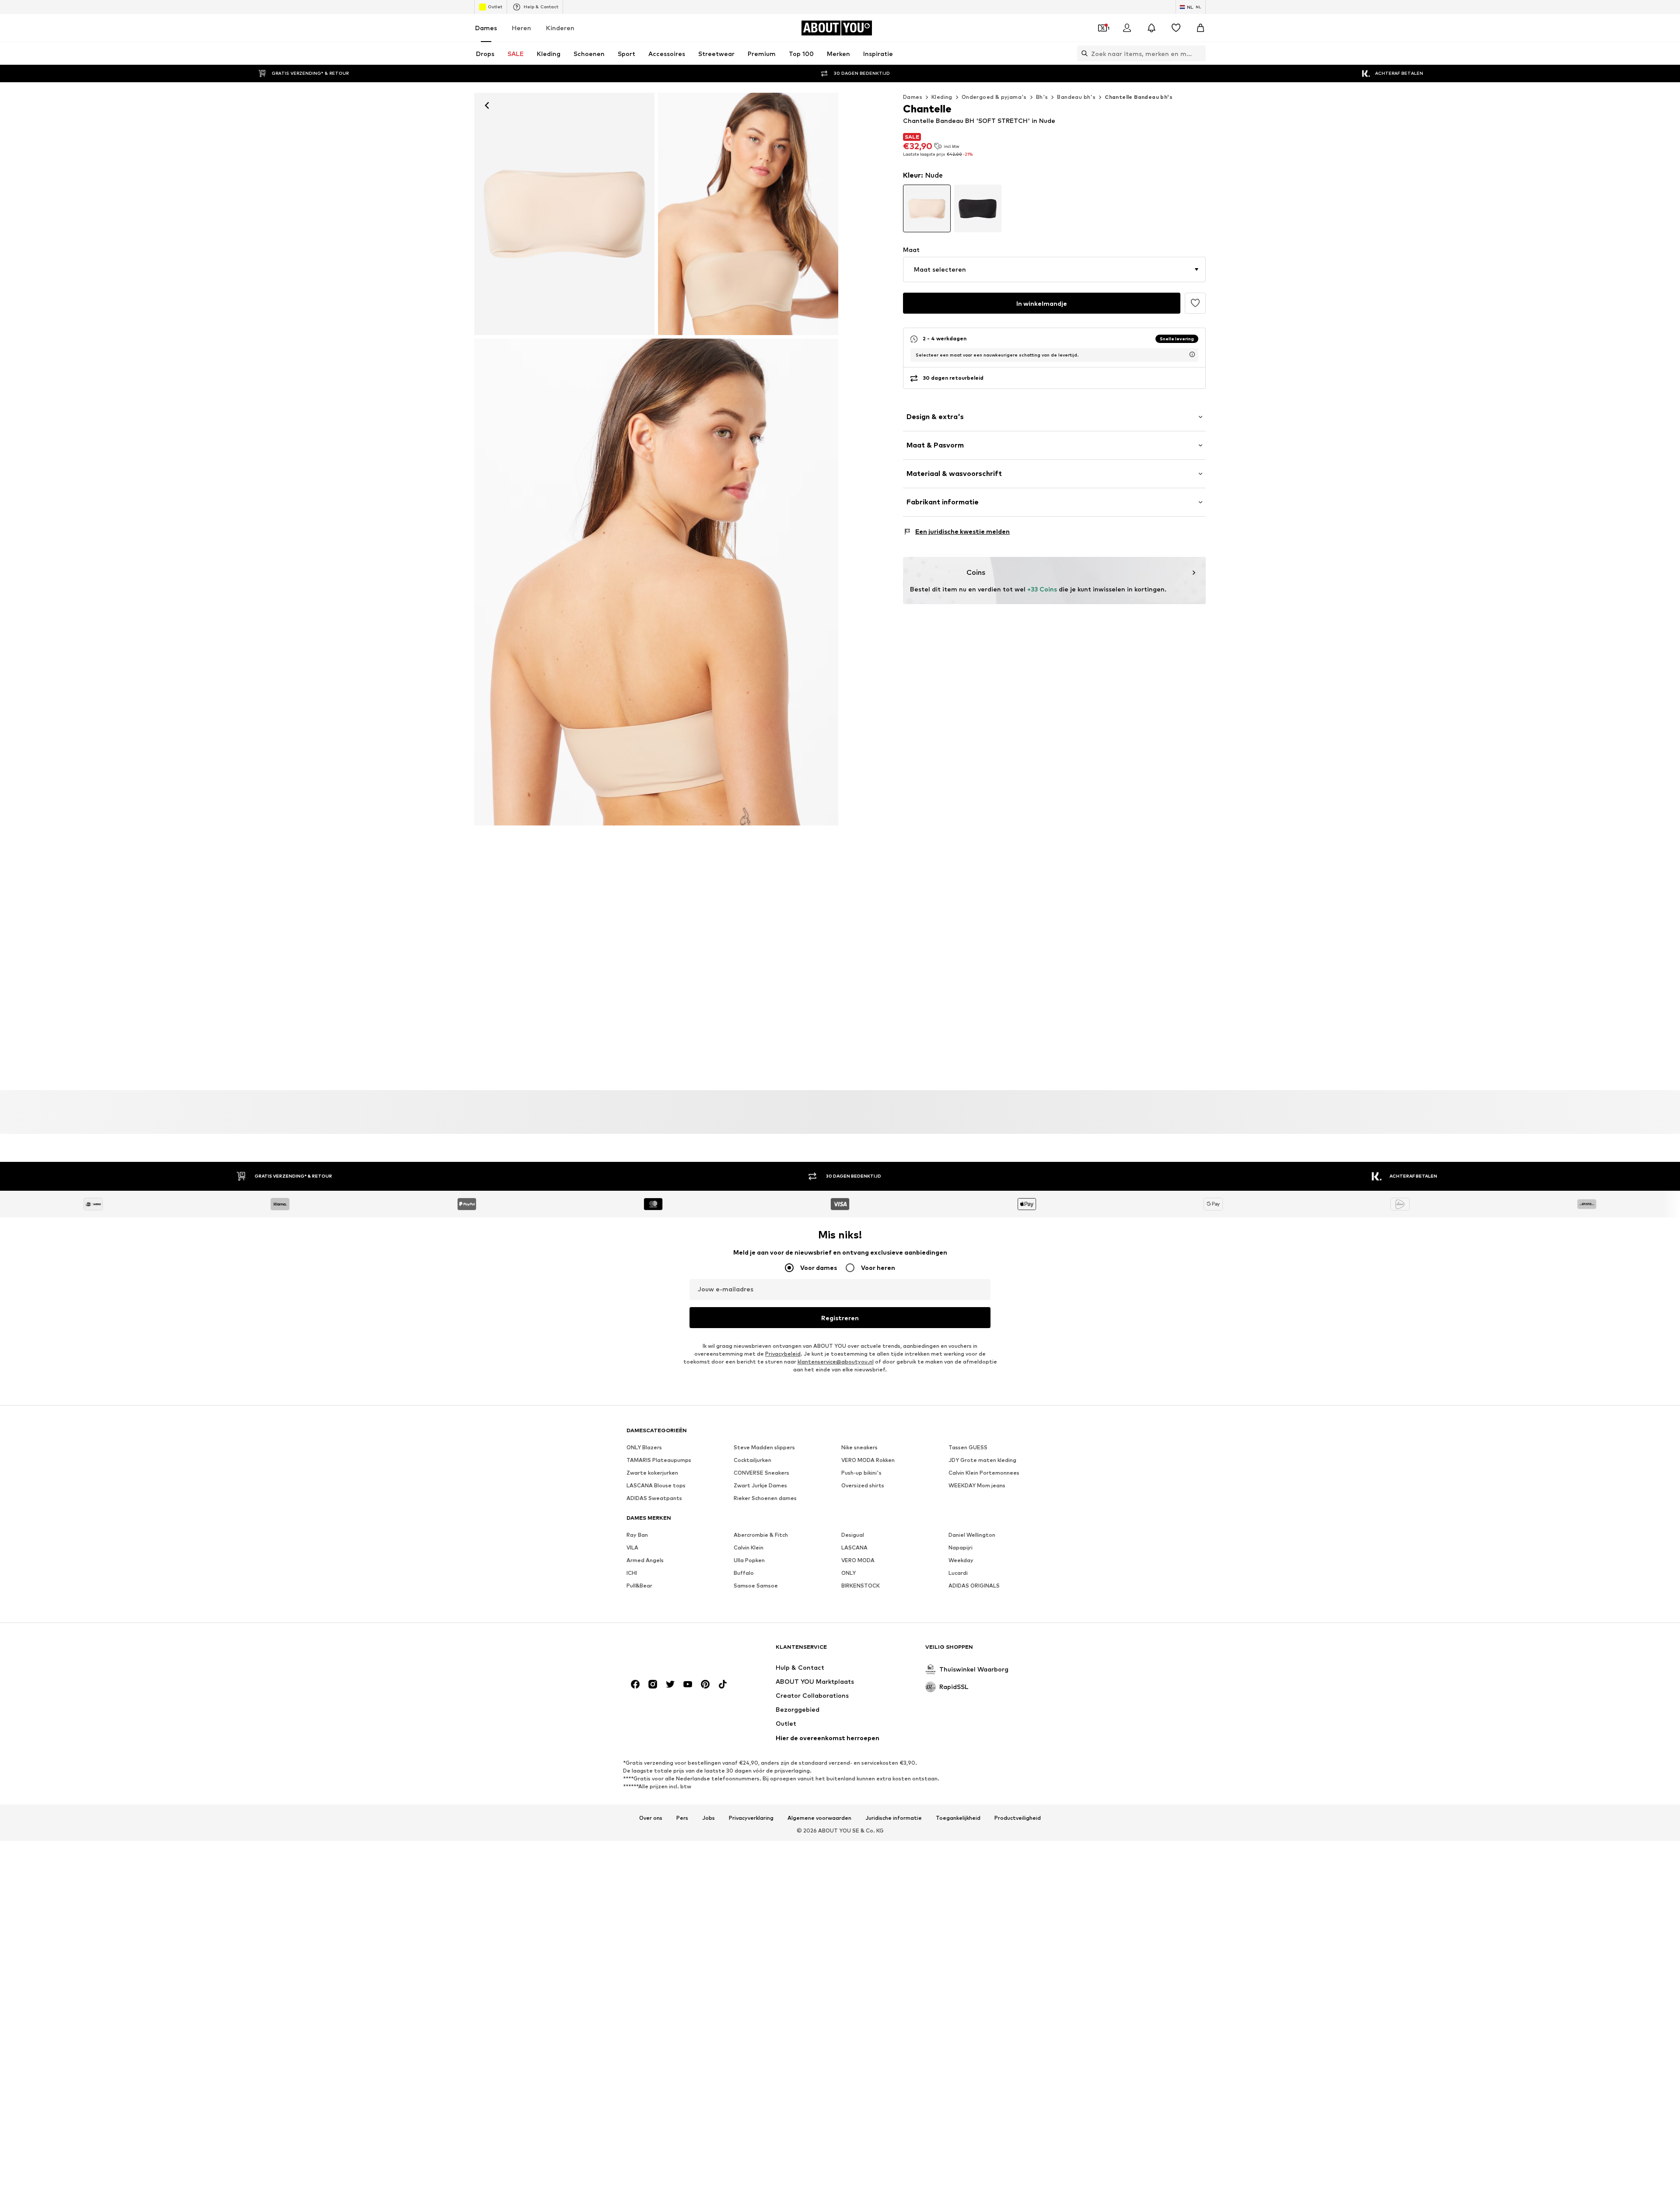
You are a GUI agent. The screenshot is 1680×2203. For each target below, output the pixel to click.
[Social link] (635, 1684)
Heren (521, 28)
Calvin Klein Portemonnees (984, 1473)
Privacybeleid (783, 1354)
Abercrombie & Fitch (761, 1535)
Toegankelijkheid (958, 1818)
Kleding (942, 97)
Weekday (961, 1560)
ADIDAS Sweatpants (654, 1498)
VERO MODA (858, 1560)
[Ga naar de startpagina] (674, 1651)
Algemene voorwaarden (819, 1818)
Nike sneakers (859, 1447)
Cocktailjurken (752, 1460)
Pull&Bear (639, 1586)
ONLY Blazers (644, 1447)
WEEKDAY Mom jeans (977, 1485)
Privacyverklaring (751, 1818)
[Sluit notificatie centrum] (1151, 28)
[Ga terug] (487, 105)
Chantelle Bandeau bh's (1139, 97)
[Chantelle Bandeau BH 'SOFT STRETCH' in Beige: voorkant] (564, 214)
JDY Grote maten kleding (982, 1460)
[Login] (1127, 28)
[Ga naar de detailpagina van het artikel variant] (927, 208)
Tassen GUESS (968, 1447)
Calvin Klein (749, 1547)
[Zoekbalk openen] (1082, 53)
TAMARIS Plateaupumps (659, 1460)
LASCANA (854, 1547)
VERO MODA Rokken (868, 1460)
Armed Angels (645, 1560)
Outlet (495, 7)
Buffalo (744, 1573)
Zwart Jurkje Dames (760, 1485)
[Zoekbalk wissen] (1199, 53)
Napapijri (961, 1547)
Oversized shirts (863, 1485)
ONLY (849, 1573)
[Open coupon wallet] (1102, 28)
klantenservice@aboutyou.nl (836, 1362)
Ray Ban (637, 1535)
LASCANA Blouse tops (656, 1485)
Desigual (853, 1535)
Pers (682, 1818)
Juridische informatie (894, 1818)
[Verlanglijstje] (1176, 28)
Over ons (651, 1818)
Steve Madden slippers (764, 1447)
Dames (486, 28)
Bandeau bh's (1076, 97)
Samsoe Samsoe (756, 1586)
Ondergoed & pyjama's (994, 97)
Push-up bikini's (861, 1473)
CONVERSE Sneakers (761, 1473)
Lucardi (958, 1573)
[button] (1054, 269)
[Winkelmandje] (1200, 28)
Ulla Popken (749, 1560)
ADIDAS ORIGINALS (974, 1586)
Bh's (1042, 97)
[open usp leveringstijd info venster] (1192, 354)
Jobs (709, 1818)
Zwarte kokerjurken (652, 1473)
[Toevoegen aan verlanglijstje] (1195, 303)
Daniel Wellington (972, 1535)
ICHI (632, 1573)
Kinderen (560, 28)
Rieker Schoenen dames (765, 1498)
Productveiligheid (1018, 1818)
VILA (632, 1547)
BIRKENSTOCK (861, 1586)
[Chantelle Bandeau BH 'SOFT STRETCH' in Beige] (656, 582)
